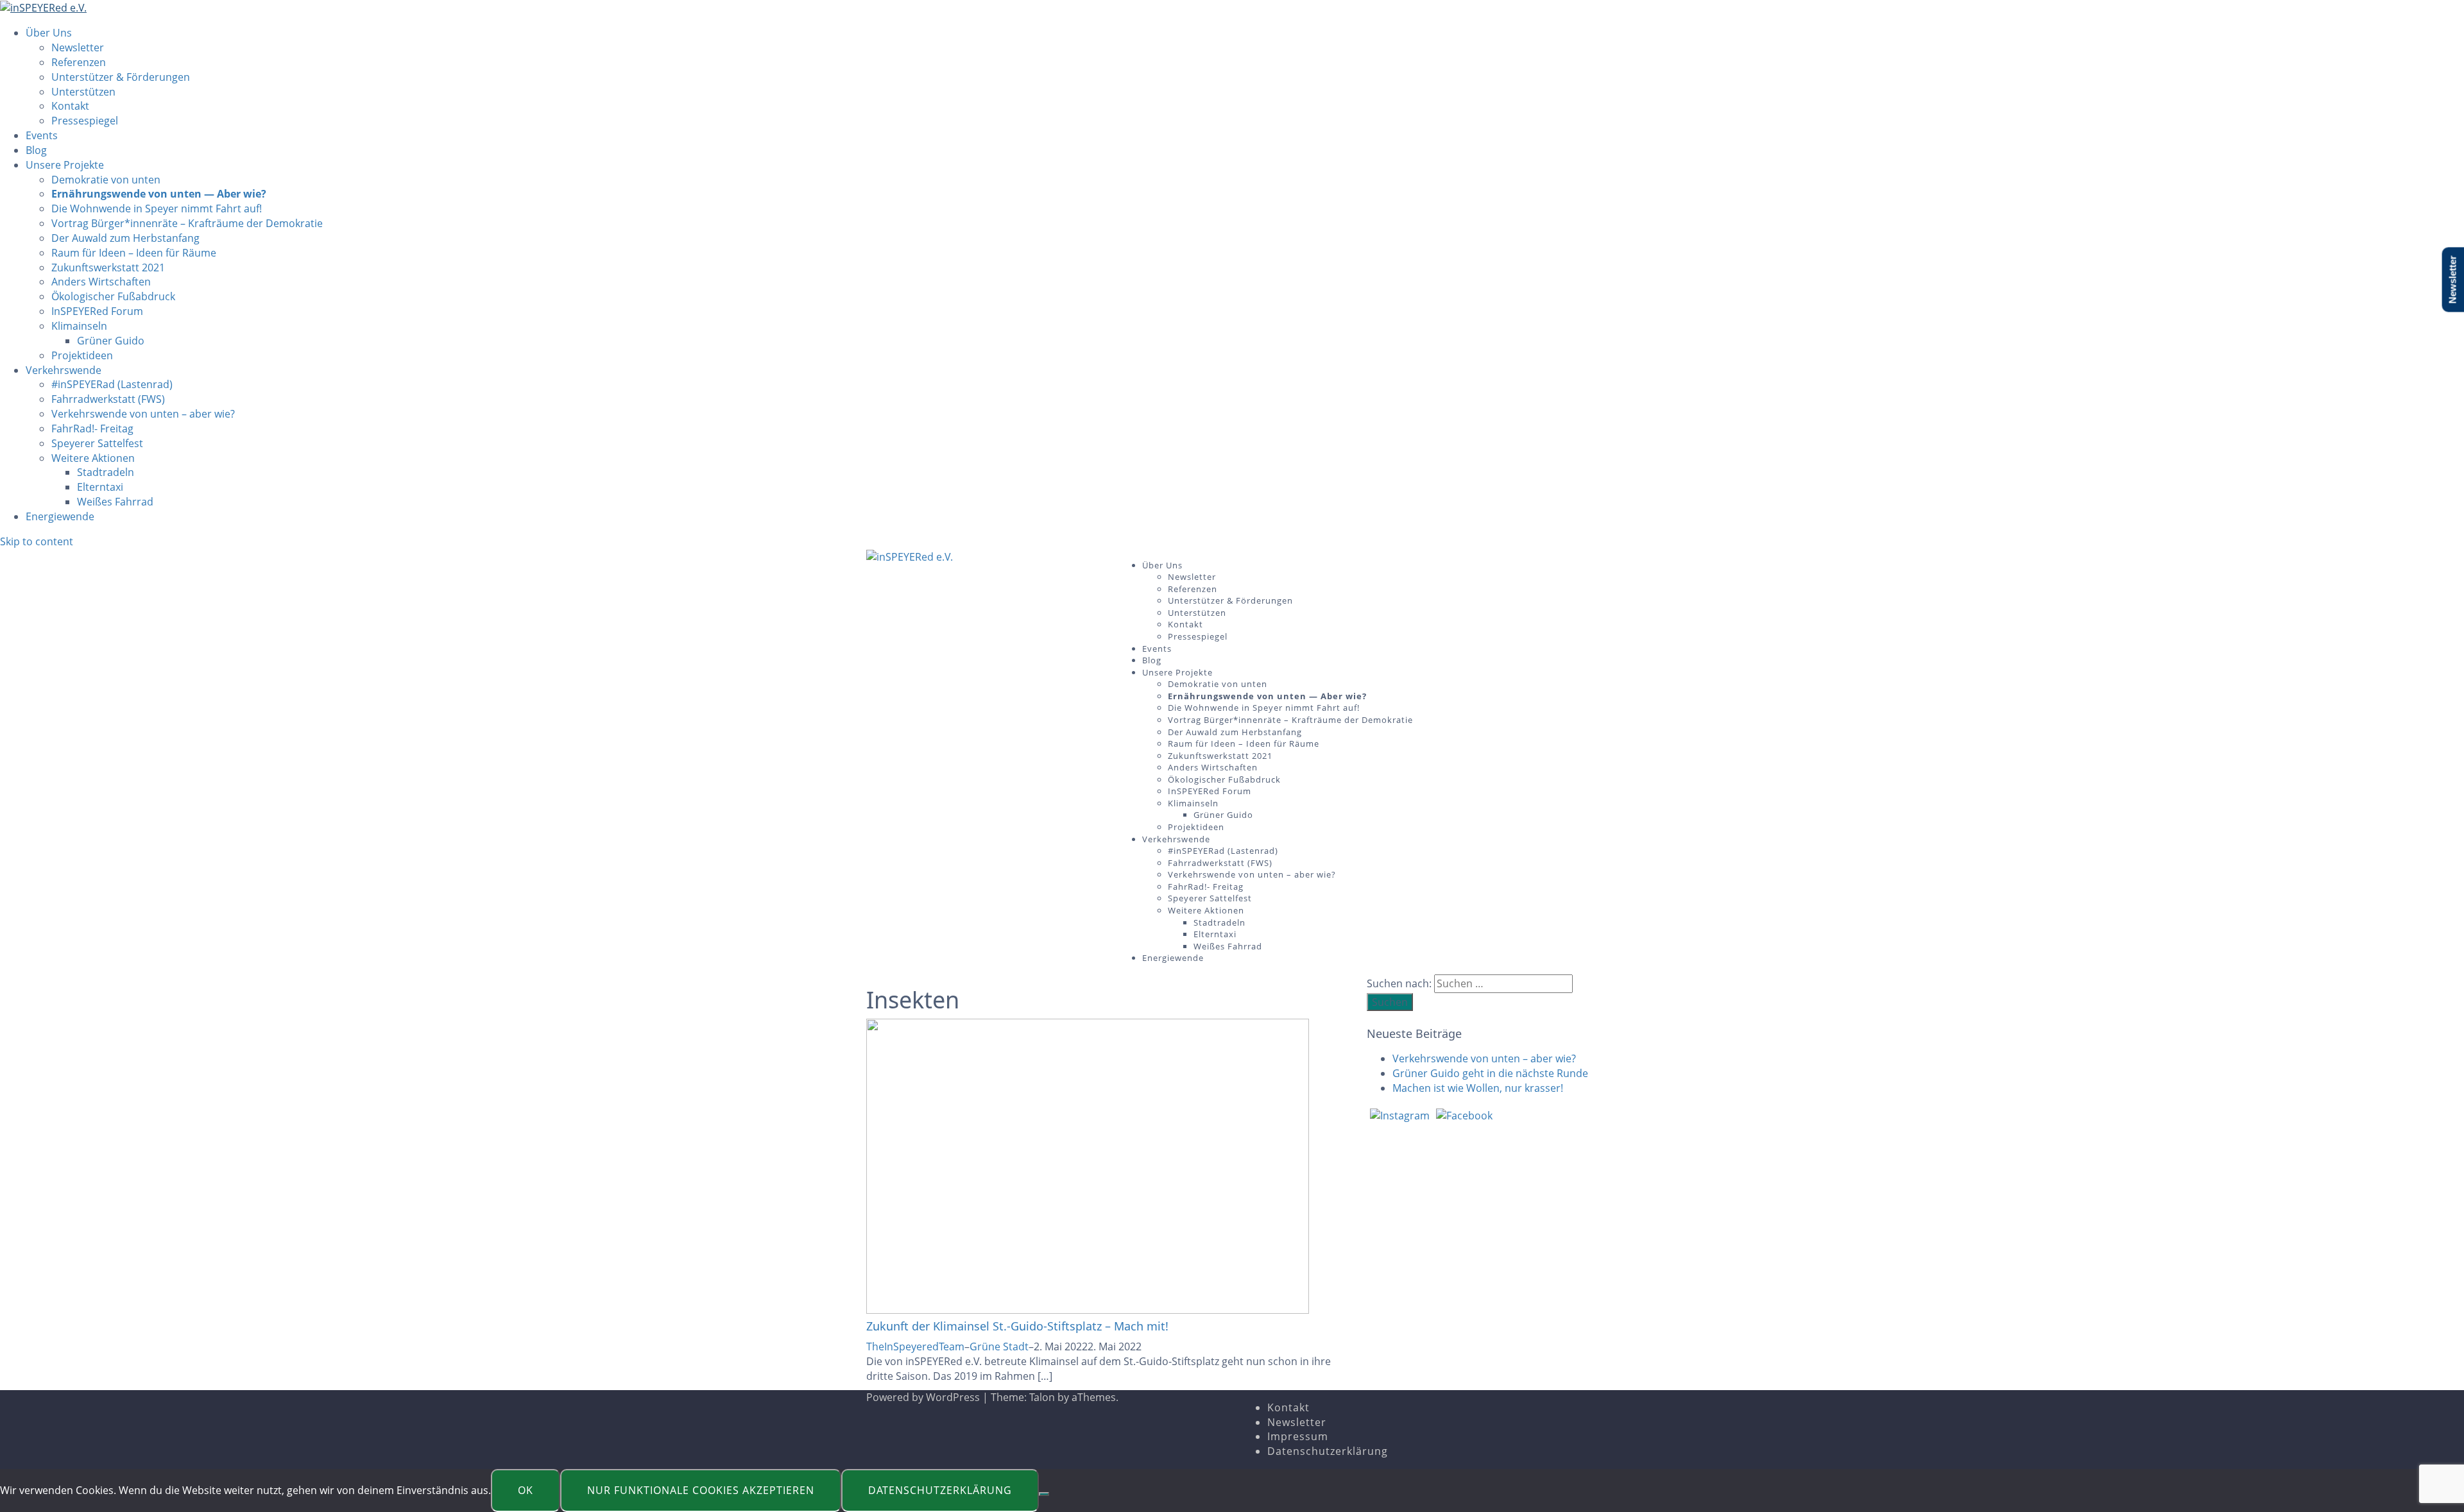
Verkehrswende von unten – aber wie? (143, 414)
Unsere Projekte (65, 165)
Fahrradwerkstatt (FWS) (108, 399)
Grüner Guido (111, 341)
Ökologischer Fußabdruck (113, 296)
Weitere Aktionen (93, 458)
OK (526, 1490)
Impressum (1298, 1436)
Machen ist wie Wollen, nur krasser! (1478, 1088)
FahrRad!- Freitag (92, 429)
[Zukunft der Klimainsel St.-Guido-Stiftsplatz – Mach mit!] (1088, 1166)
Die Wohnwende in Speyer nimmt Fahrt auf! (157, 208)
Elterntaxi (100, 487)
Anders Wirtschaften (101, 282)
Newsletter (78, 47)
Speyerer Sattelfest (97, 443)
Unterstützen (83, 92)
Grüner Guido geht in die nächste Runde (1490, 1073)
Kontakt (70, 106)
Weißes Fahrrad (115, 502)
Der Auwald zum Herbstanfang (125, 238)
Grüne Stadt (999, 1346)
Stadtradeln (106, 472)
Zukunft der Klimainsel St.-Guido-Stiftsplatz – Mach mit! (1017, 1326)
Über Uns (49, 33)
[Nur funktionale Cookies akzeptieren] (1044, 1494)
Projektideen (82, 355)
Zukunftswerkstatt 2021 (108, 268)
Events (42, 135)
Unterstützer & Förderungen (121, 77)
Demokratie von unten (106, 180)
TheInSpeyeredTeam (915, 1346)
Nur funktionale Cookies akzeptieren (701, 1490)
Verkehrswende (64, 370)
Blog (36, 150)
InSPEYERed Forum (97, 311)
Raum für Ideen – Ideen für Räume (134, 253)
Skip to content (37, 541)
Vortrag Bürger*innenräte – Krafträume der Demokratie (187, 223)
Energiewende (60, 516)
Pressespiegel (85, 121)
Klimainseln (79, 326)
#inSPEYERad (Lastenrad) (112, 384)
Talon (1042, 1397)
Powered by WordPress (923, 1397)
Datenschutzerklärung (1328, 1451)
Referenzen (79, 62)
